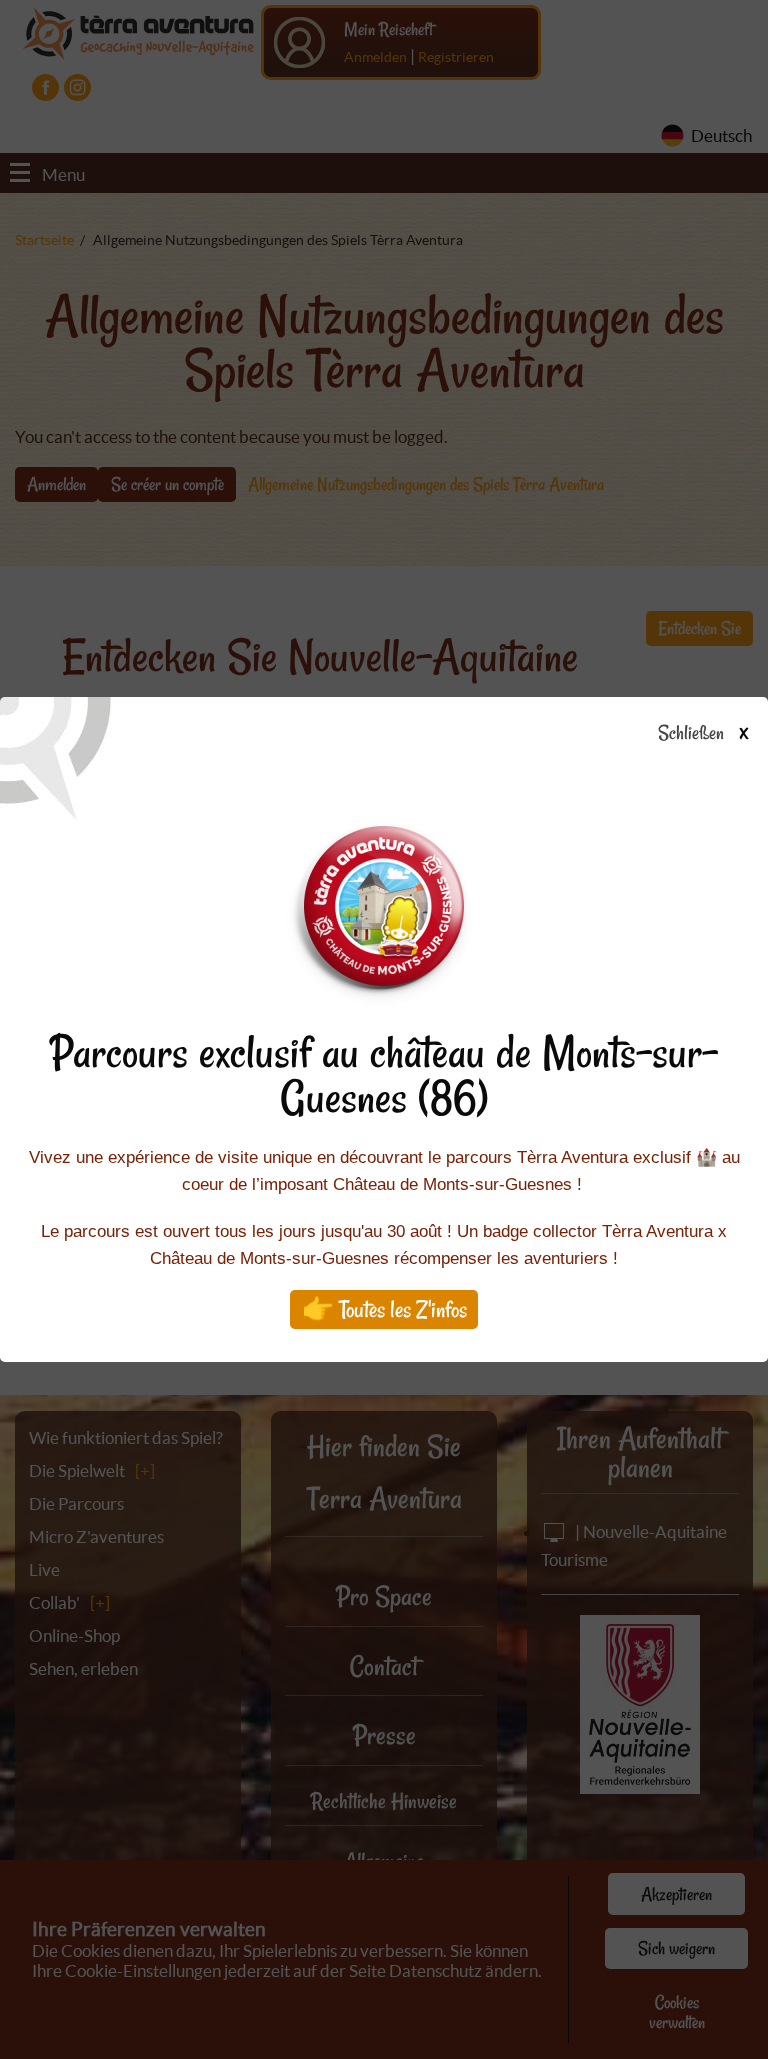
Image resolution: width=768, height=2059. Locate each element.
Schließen (702, 734)
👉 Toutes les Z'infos (384, 1309)
